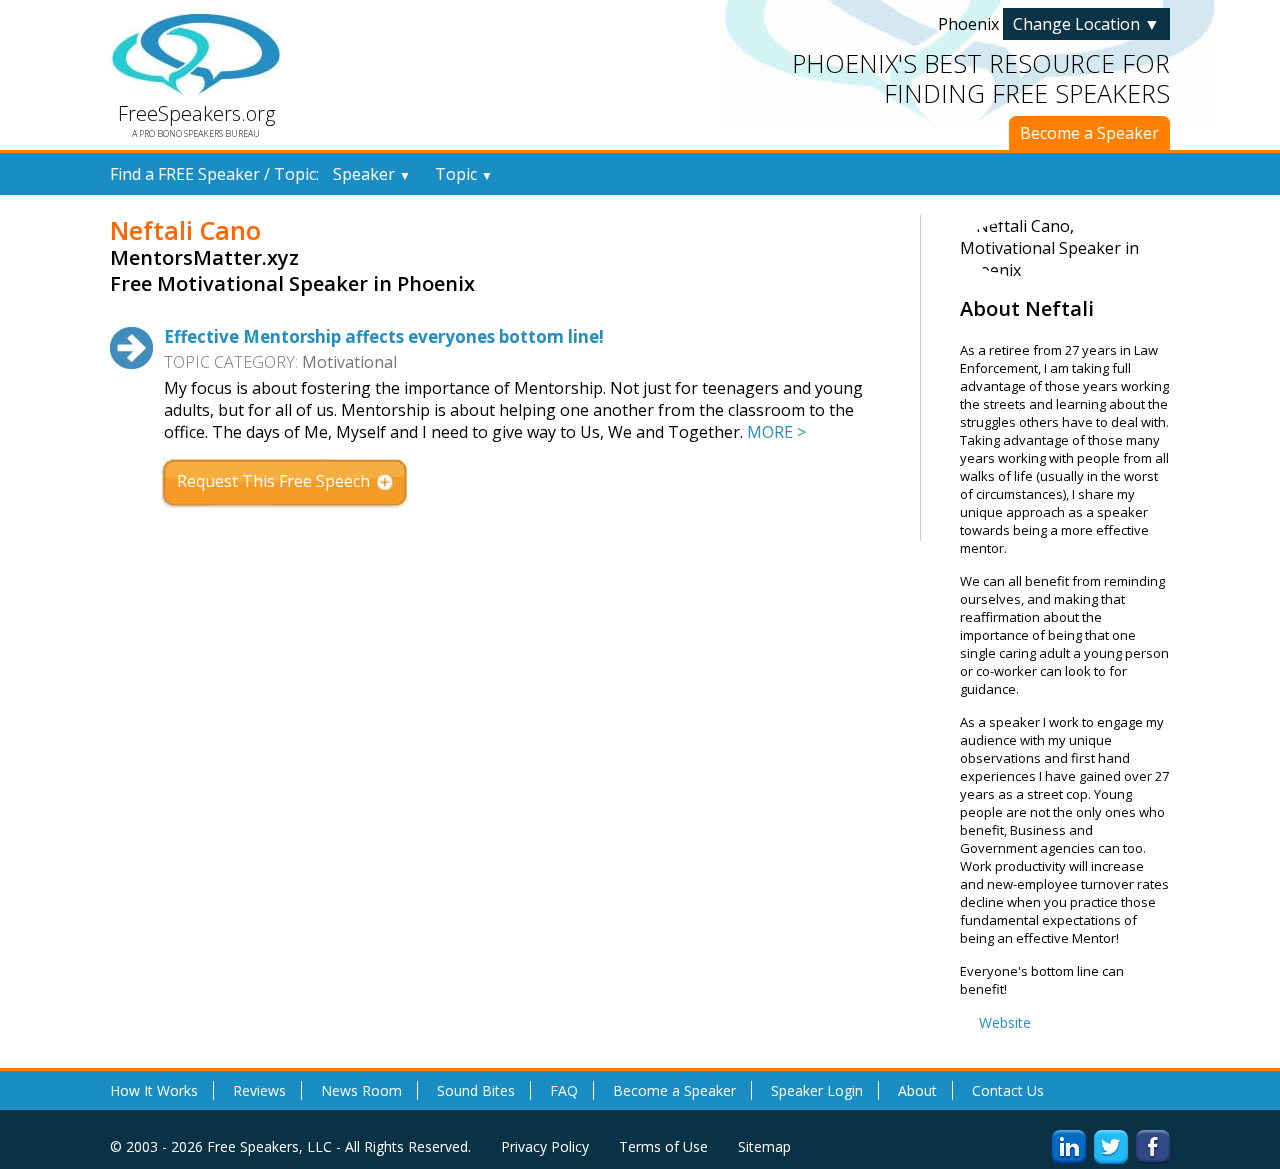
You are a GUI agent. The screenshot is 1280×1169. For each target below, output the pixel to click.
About (917, 1090)
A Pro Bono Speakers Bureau (196, 133)
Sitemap (764, 1146)
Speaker (372, 174)
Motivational (349, 362)
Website (1005, 1022)
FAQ (564, 1090)
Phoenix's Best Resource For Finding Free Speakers (981, 78)
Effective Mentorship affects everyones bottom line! (384, 336)
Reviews (259, 1090)
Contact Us (1008, 1090)
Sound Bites (476, 1090)
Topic (464, 174)
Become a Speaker (1089, 133)
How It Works (154, 1090)
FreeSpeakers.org (196, 113)
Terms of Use (663, 1146)
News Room (361, 1090)
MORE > (776, 432)
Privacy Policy (545, 1146)
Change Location (1086, 24)
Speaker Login (817, 1090)
